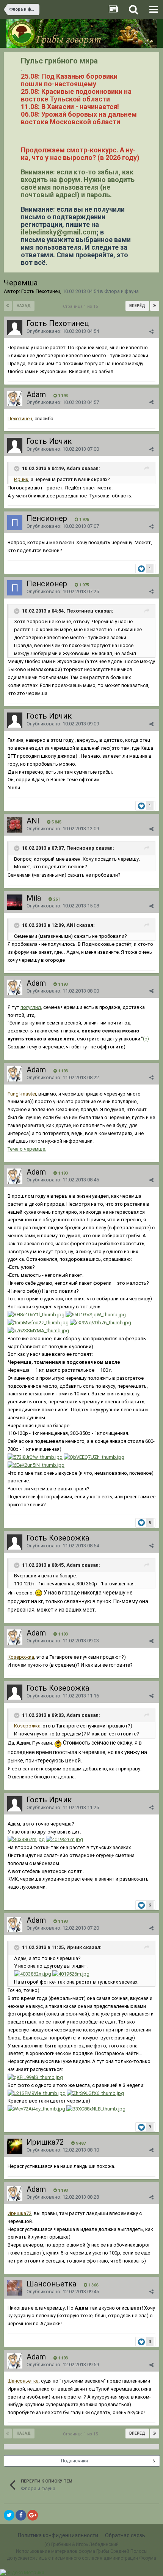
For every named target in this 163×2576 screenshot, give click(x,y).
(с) (146, 1039)
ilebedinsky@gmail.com (59, 232)
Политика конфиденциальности (58, 2535)
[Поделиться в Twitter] (9, 2515)
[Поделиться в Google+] (33, 2515)
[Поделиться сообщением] (151, 332)
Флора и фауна (121, 291)
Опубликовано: (63, 331)
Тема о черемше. (27, 1149)
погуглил (31, 1007)
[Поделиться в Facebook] (21, 2515)
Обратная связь (125, 2535)
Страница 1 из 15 (81, 306)
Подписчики (74, 2461)
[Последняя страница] (155, 306)
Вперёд (137, 306)
